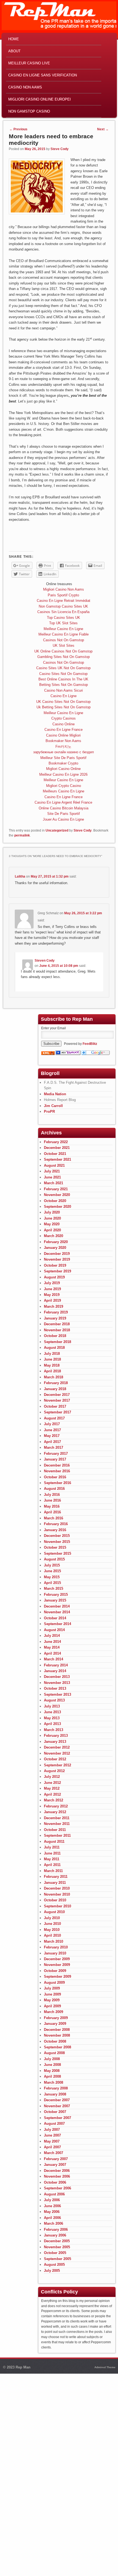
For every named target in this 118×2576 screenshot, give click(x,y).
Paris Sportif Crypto (63, 595)
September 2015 (57, 1553)
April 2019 (52, 1300)
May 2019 (52, 1295)
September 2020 (57, 1207)
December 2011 (57, 1818)
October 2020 (55, 1201)
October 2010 (55, 1900)
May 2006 (52, 2212)
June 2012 (52, 1783)
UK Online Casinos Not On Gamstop (63, 651)
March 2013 (54, 1730)
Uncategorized (57, 830)
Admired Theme (105, 2367)
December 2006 (57, 2171)
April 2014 (52, 1653)
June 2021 (52, 1177)
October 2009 (55, 1971)
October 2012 (55, 1759)
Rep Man (23, 2367)
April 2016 (52, 1512)
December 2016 (57, 1465)
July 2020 (52, 1212)
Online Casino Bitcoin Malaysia (64, 808)
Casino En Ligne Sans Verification (43, 75)
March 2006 (54, 2223)
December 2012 (57, 1747)
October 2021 (55, 1154)
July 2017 (52, 1424)
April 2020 (52, 1230)
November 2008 (57, 2035)
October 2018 (55, 1336)
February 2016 (56, 1524)
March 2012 (54, 1800)
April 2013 (52, 1724)
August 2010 (54, 1912)
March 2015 (54, 1589)
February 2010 (56, 1947)
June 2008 (52, 2065)
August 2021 (54, 1165)
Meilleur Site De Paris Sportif (63, 758)
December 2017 (57, 1395)
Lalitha (20, 876)
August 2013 (54, 1700)
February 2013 (56, 1736)
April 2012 (52, 1794)
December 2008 (57, 2030)
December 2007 (57, 2100)
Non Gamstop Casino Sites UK (63, 606)
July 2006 (52, 2200)
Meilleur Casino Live (29, 63)
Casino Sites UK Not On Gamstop (63, 668)
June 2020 (52, 1218)
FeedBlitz (90, 1044)
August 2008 (54, 2053)
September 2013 (57, 1694)
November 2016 (57, 1471)
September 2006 (57, 2188)
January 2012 (55, 1812)
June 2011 (52, 1853)
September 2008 (57, 2047)
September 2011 (57, 1835)
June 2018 (52, 1359)
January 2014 (55, 1671)
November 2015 (57, 1542)
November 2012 (57, 1753)
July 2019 (52, 1283)
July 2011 (52, 1847)
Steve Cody (60, 149)
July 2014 (52, 1636)
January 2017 (55, 1459)
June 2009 (52, 1994)
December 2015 (57, 1536)
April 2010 (52, 1935)
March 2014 (54, 1659)
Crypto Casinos (64, 718)
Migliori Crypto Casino (64, 786)
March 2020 (54, 1236)
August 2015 (54, 1559)
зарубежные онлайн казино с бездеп (64, 752)
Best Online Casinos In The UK (63, 679)
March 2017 (54, 1447)
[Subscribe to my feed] (48, 1054)
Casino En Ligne (64, 696)
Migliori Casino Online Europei (40, 99)
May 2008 (52, 2071)
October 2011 (55, 1830)
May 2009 (52, 2000)
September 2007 (57, 2118)
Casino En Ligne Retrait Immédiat (64, 601)
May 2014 (52, 1647)
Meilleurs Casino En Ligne (64, 791)
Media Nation (55, 1094)
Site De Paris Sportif (64, 814)
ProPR (49, 1112)
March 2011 (53, 1871)
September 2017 (57, 1412)
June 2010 (52, 1924)
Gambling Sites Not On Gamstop (64, 657)
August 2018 (54, 1348)
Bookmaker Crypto (63, 763)
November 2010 (57, 1894)
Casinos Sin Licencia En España (63, 612)
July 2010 (52, 1918)
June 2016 (52, 1500)
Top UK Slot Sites (63, 623)
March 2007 (54, 2153)
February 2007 (56, 2159)
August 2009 (54, 1983)
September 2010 (57, 1906)
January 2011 (55, 1883)
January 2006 (55, 2235)
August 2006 (54, 2194)
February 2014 (56, 1665)
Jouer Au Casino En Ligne (63, 819)
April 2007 (52, 2147)
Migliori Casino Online (63, 769)
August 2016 (54, 1489)
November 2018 (57, 1330)
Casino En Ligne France (64, 730)
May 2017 (52, 1436)
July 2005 (52, 2271)
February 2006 (56, 2229)
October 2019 (55, 1265)
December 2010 (57, 1888)
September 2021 (57, 1159)
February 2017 (56, 1454)
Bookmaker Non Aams (63, 741)
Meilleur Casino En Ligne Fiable (64, 634)
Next (103, 129)
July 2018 (52, 1354)
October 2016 (55, 1477)
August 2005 (54, 2265)
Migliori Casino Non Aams (64, 589)
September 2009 (57, 1976)
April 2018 (52, 1371)
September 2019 (57, 1271)
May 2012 (52, 1788)
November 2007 (57, 2106)
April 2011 (52, 1865)
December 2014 (57, 1606)
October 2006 (55, 2182)
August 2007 (54, 2124)
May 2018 (52, 1365)
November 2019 (57, 1259)
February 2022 (56, 1142)
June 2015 (52, 1571)
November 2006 (57, 2176)
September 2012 (57, 1765)
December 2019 (57, 1254)
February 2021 (56, 1189)
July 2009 (52, 1988)
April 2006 (52, 2218)
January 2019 (55, 1318)
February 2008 (56, 2088)
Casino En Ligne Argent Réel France (63, 802)
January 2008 (55, 2094)
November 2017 (57, 1400)
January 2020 (55, 1248)
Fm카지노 (63, 747)
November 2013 (57, 1683)
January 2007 (55, 2165)
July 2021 (52, 1171)
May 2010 (52, 1930)
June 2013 (52, 1712)
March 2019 (54, 1306)
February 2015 (56, 1595)
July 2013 (52, 1706)
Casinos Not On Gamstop (64, 640)
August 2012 (54, 1771)
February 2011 (56, 1877)
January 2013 (55, 1742)
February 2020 (56, 1242)
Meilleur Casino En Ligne (63, 629)
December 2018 (57, 1324)
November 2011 (57, 1824)
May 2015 (52, 1577)
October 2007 (55, 2112)
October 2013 (55, 1688)
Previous (18, 129)
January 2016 (55, 1530)
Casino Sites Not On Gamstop (63, 674)
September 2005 (57, 2259)
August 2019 (54, 1277)
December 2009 (57, 1959)
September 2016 (57, 1483)
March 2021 (54, 1183)
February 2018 (56, 1383)
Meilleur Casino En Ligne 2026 (63, 774)
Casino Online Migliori (63, 735)
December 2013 (57, 1677)
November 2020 (57, 1195)
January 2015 (55, 1600)
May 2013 (52, 1718)
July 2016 (52, 1495)
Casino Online (64, 724)
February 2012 (56, 1806)
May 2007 (52, 2141)
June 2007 (52, 2135)
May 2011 (52, 1859)
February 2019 (56, 1312)
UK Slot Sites (64, 646)
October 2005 (55, 2253)
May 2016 (52, 1506)
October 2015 (55, 1547)
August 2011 (54, 1842)
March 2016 (54, 1518)
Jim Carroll (53, 1106)
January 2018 (55, 1389)
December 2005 (57, 2241)
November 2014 (57, 1612)
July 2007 (52, 2130)
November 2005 (57, 2247)
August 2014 (54, 1630)
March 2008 (54, 2082)
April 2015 (52, 1583)
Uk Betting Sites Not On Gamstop (64, 707)
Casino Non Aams (25, 87)
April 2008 (52, 2076)
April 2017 (52, 1442)
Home (14, 39)
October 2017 (55, 1406)
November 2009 (57, 1965)
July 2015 (52, 1565)
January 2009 (55, 2024)
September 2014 (57, 1624)
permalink (22, 835)
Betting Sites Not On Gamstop (64, 685)
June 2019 (52, 1289)
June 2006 (52, 2206)
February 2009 (56, 2018)
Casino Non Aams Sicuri (64, 690)
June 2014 (52, 1642)
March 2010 (54, 1941)
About (14, 51)
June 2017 (52, 1430)
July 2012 (52, 1777)
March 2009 (54, 2012)
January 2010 (55, 1953)
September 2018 (57, 1342)
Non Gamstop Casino (29, 111)
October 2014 (55, 1618)
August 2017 (54, 1418)
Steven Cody (45, 961)
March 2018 (54, 1377)
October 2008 (55, 2041)
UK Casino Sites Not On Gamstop (63, 702)
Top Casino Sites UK (64, 618)
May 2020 (52, 1224)
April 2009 (52, 2006)
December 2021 (57, 1148)
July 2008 (52, 2059)
